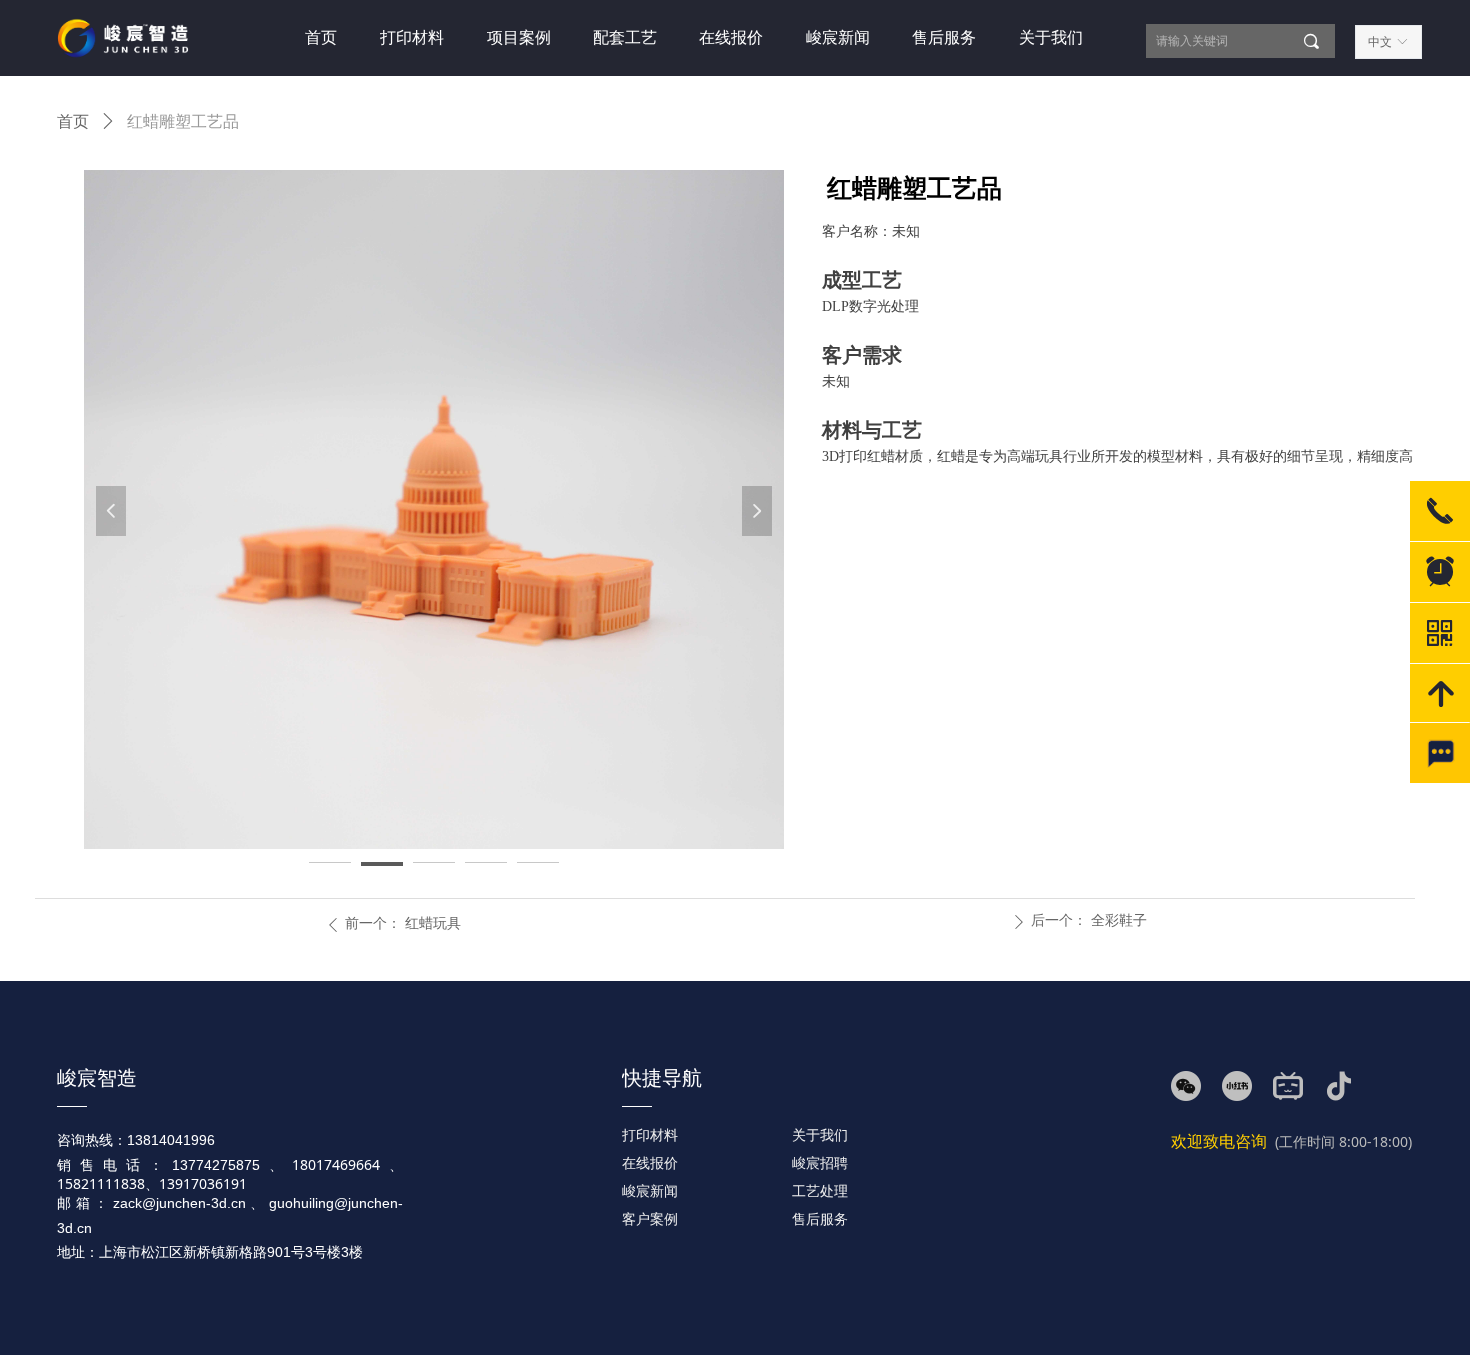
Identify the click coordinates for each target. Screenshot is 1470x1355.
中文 (1380, 42)
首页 (73, 121)
